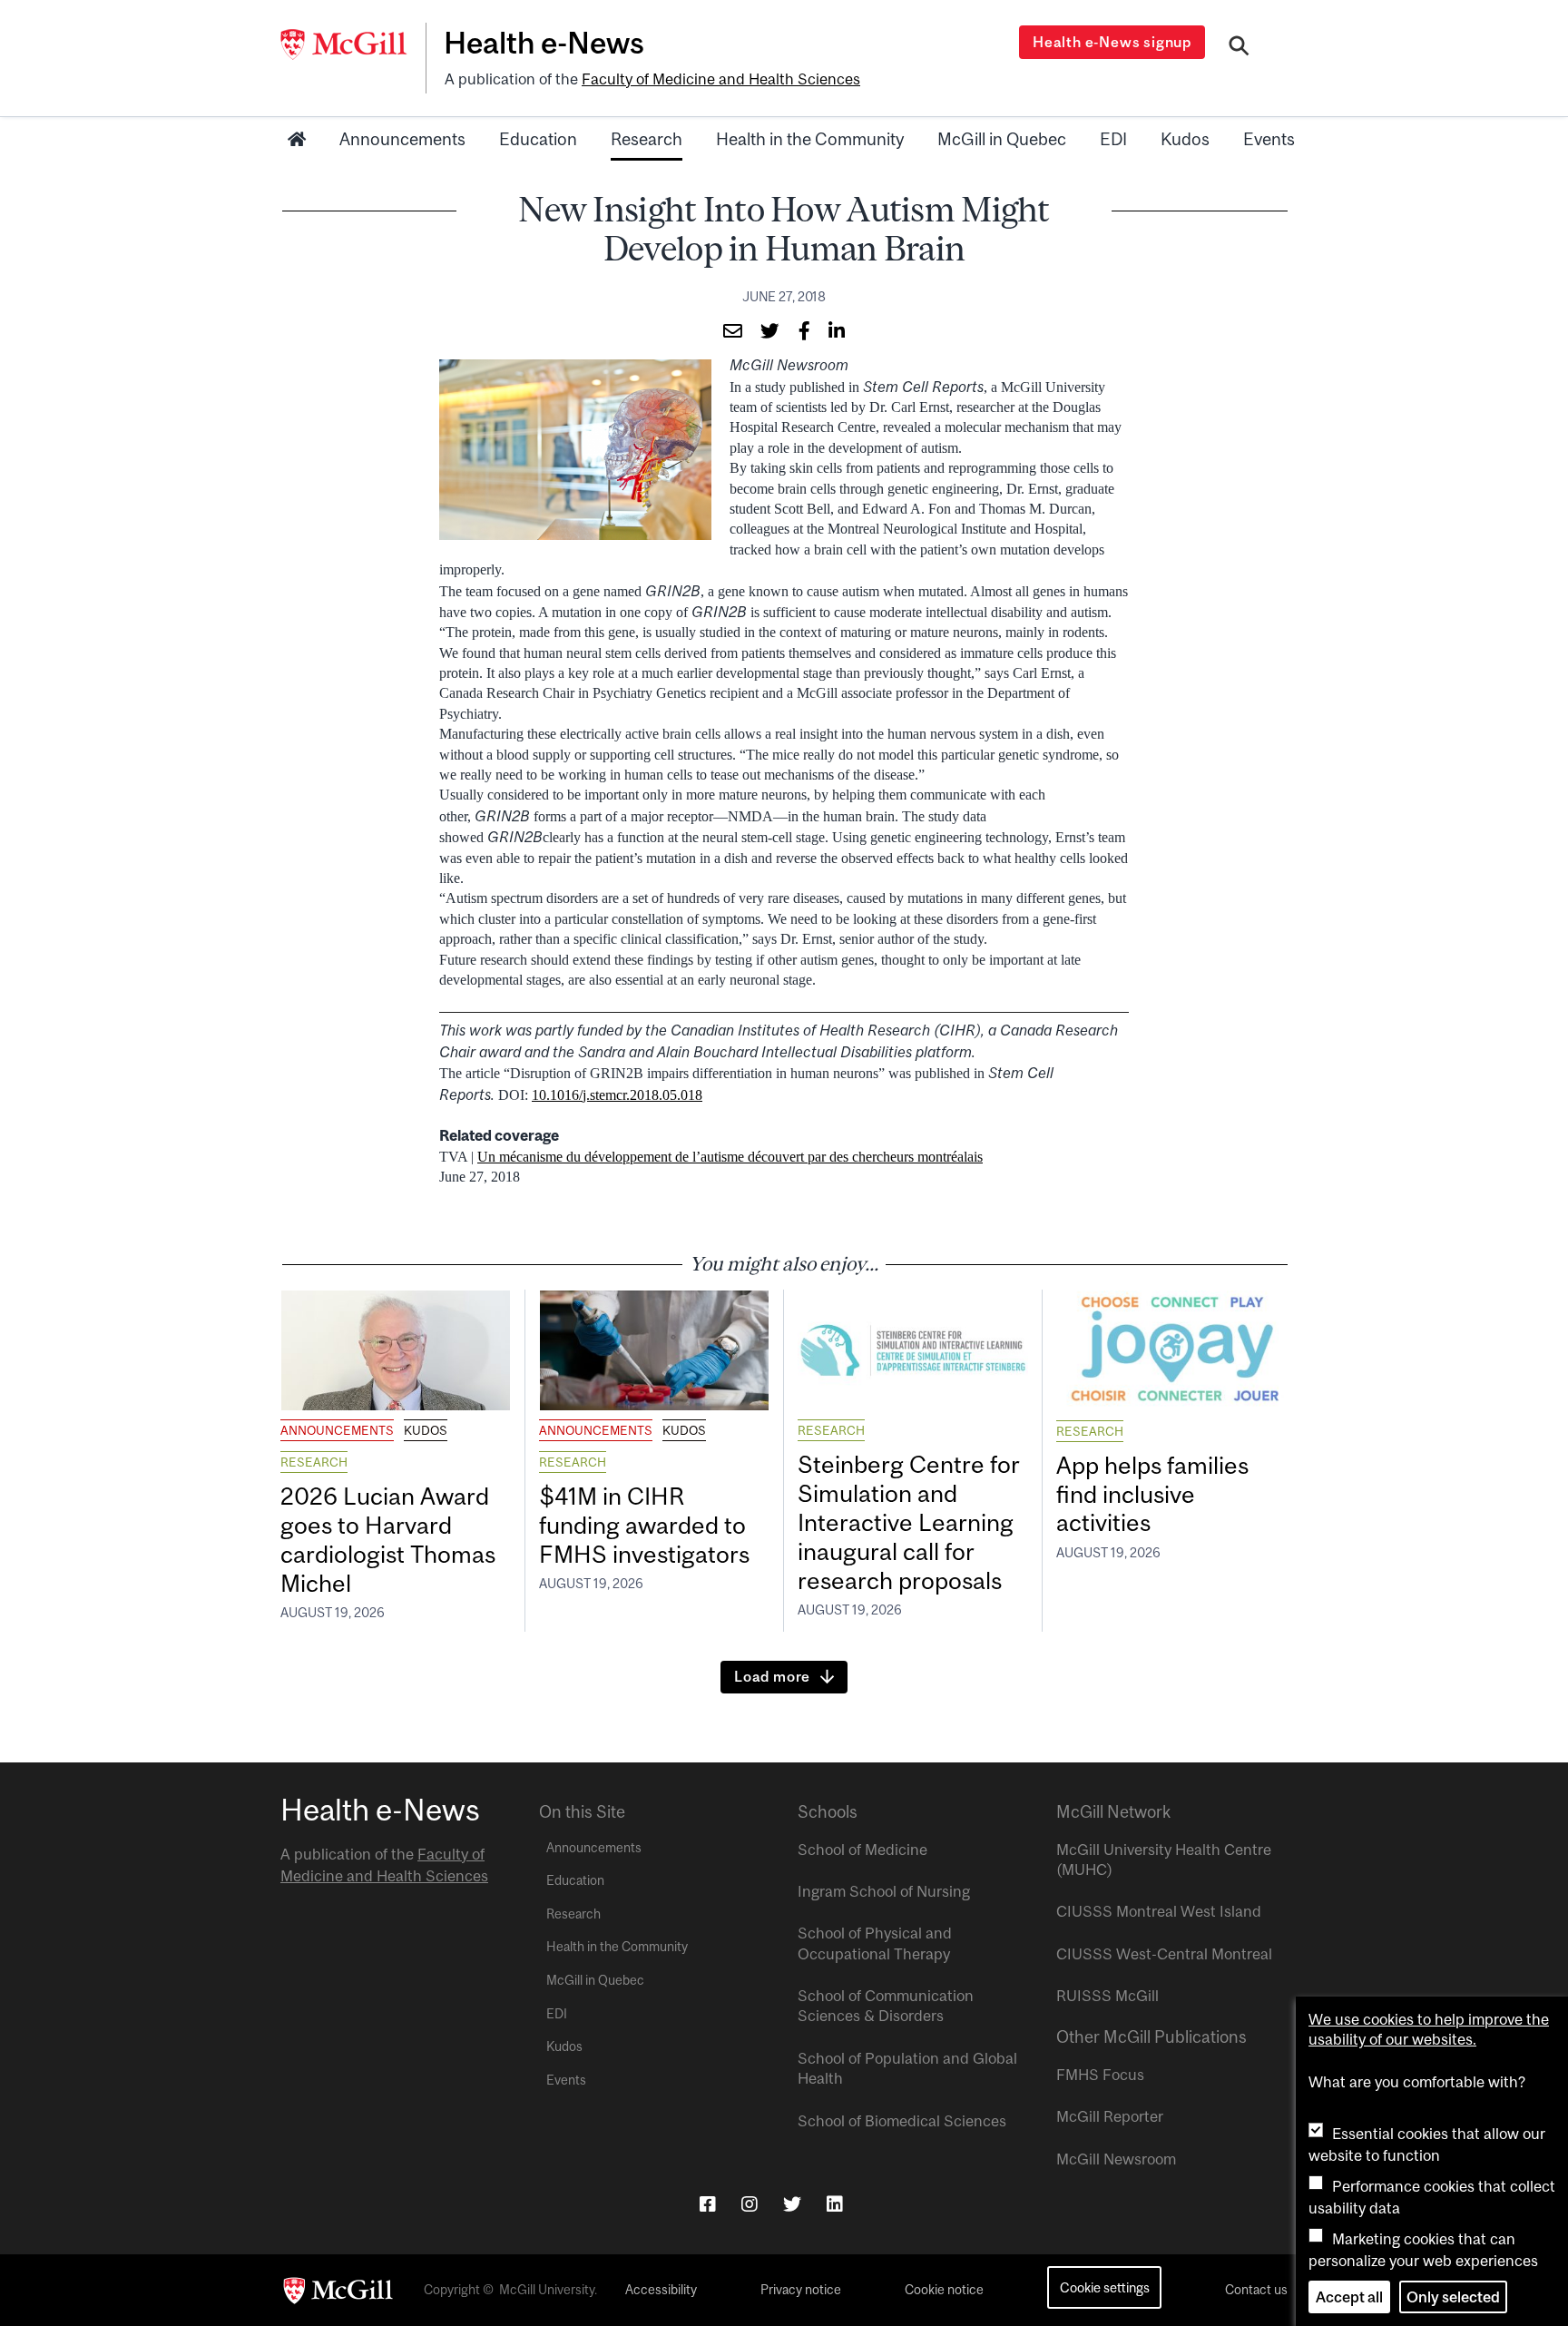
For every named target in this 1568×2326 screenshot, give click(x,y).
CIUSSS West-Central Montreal (1164, 1954)
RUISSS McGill (1107, 1996)
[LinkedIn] (835, 2204)
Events (1269, 139)
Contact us (1256, 2290)
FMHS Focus (1100, 2075)
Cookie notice (944, 2290)
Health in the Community (810, 139)
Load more (772, 1676)
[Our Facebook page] (708, 2204)
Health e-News (544, 43)
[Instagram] (750, 2204)
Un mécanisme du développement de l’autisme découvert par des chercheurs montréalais (730, 1157)
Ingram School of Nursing (884, 1891)
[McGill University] (353, 44)
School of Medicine (862, 1850)
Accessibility (661, 2290)
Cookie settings (1105, 2287)
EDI (1113, 139)
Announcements (402, 139)
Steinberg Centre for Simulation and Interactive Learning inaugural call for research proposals (909, 1522)
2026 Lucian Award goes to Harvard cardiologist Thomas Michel (388, 1540)
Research (647, 139)
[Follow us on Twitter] (792, 2204)
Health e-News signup (1112, 42)
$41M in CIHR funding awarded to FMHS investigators (647, 1525)
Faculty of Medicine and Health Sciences (721, 79)
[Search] (1239, 48)
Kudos (1185, 139)
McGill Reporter (1110, 2116)
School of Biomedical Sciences (902, 2121)
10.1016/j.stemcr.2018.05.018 (617, 1095)
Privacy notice (801, 2290)
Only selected (1453, 2297)
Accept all (1349, 2297)
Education (538, 139)
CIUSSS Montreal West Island (1159, 1911)
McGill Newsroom (1116, 2159)
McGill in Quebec (1002, 139)
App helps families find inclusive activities (1152, 1494)
